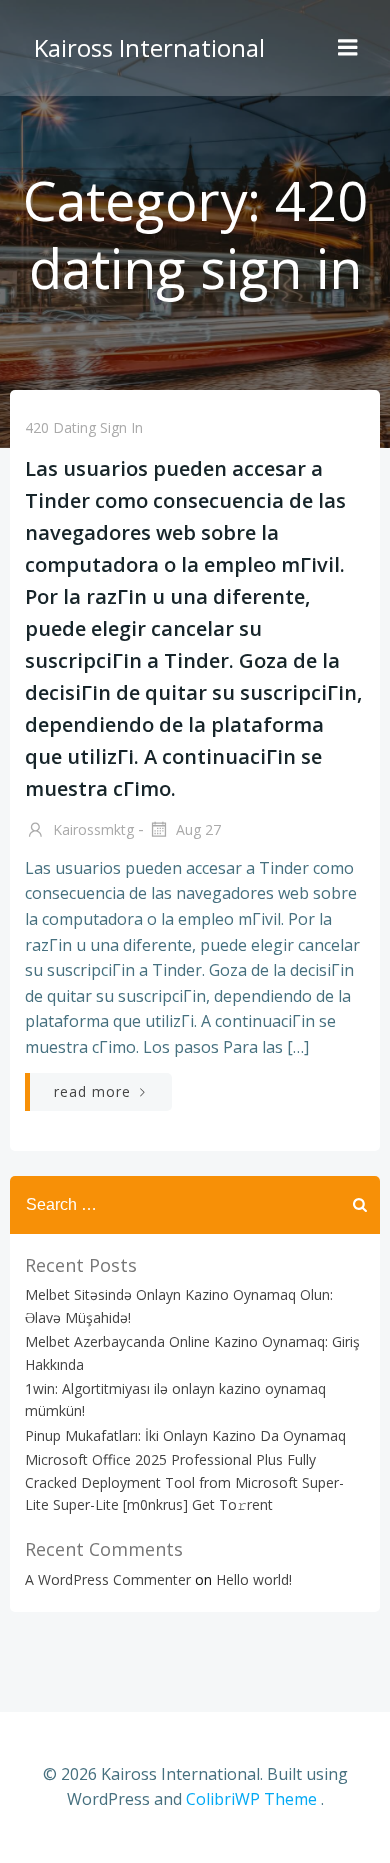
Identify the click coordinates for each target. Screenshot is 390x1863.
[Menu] (348, 48)
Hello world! (254, 1579)
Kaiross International (149, 47)
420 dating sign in (84, 427)
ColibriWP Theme (251, 1799)
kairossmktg (91, 829)
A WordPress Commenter (108, 1579)
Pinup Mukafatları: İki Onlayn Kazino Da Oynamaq (185, 1435)
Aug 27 (196, 829)
